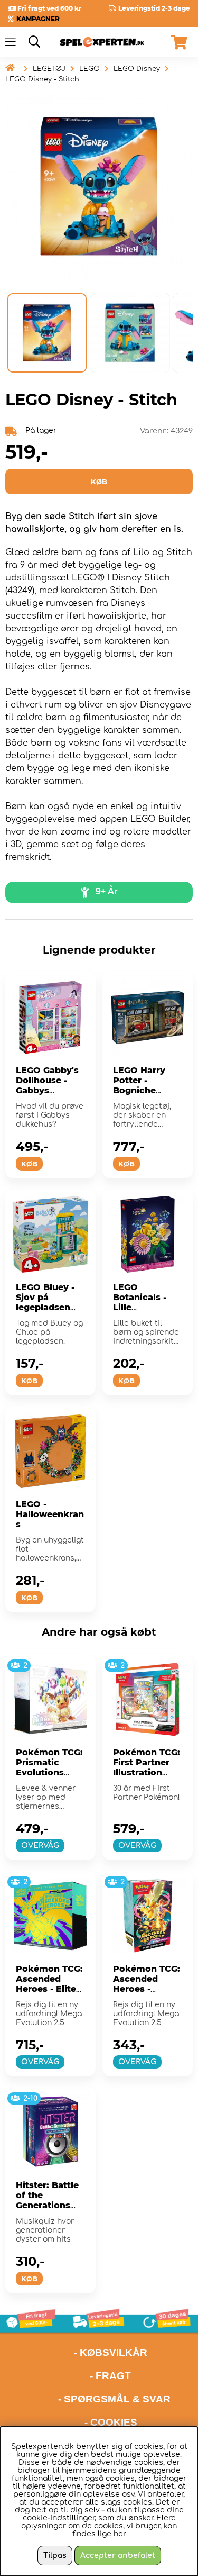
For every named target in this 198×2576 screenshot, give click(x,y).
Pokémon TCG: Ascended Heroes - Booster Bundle (147, 1989)
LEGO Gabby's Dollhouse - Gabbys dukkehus (47, 1085)
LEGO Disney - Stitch (42, 79)
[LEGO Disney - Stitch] (47, 333)
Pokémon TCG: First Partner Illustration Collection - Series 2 (147, 1772)
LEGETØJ (49, 69)
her (120, 2534)
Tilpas (55, 2556)
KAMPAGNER (38, 19)
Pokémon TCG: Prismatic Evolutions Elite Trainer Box (49, 1772)
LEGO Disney (137, 69)
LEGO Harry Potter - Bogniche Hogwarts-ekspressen (139, 1090)
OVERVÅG (40, 1845)
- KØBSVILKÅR (76, 2352)
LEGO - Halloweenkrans (50, 1514)
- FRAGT (110, 2376)
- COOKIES (111, 2422)
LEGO (89, 69)
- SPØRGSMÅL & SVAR (114, 2399)
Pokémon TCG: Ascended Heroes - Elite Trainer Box (49, 1984)
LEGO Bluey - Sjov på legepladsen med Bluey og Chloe (47, 1307)
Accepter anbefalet (118, 2556)
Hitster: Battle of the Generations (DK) (47, 2200)
